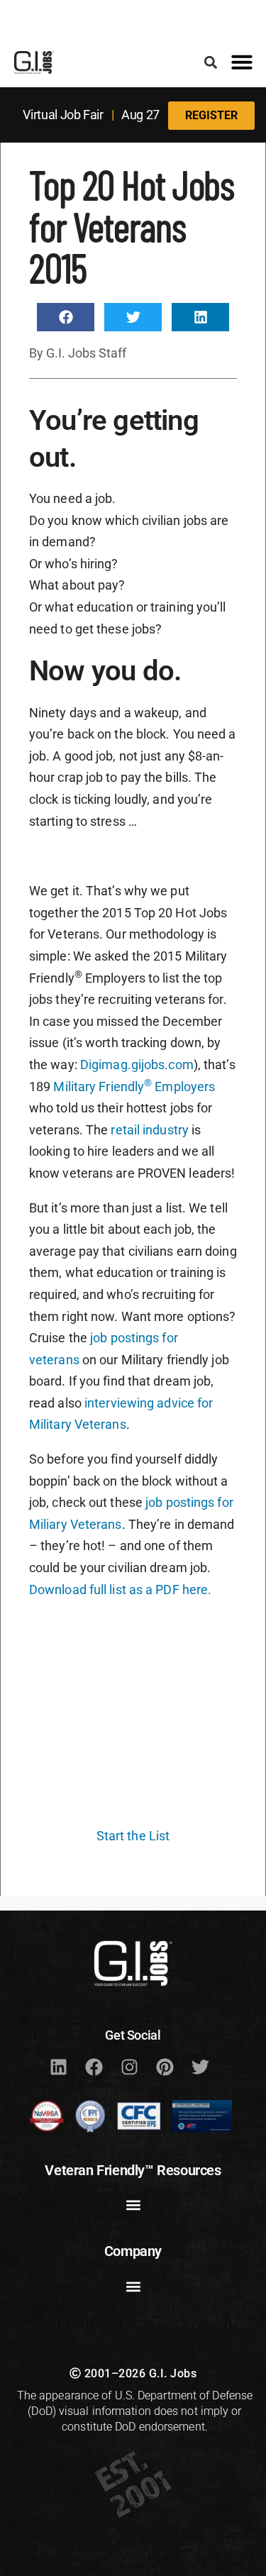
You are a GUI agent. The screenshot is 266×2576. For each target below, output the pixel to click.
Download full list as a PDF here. (120, 1590)
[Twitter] (201, 2067)
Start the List (133, 1836)
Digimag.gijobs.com (137, 1065)
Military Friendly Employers (134, 1087)
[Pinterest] (165, 2067)
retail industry (150, 1130)
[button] (210, 62)
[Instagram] (130, 2067)
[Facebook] (94, 2067)
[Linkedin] (59, 2067)
